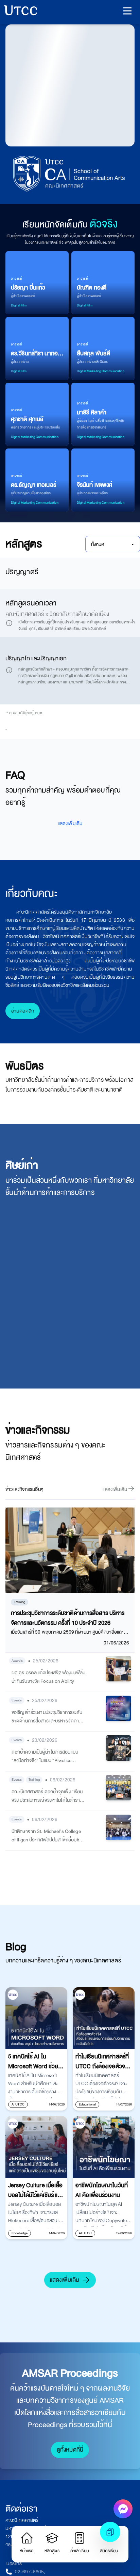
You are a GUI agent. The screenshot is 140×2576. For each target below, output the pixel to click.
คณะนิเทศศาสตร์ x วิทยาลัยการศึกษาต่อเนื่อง (57, 614)
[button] (127, 11)
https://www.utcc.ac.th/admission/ (54, 1141)
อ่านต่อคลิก (23, 1484)
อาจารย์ (16, 278)
